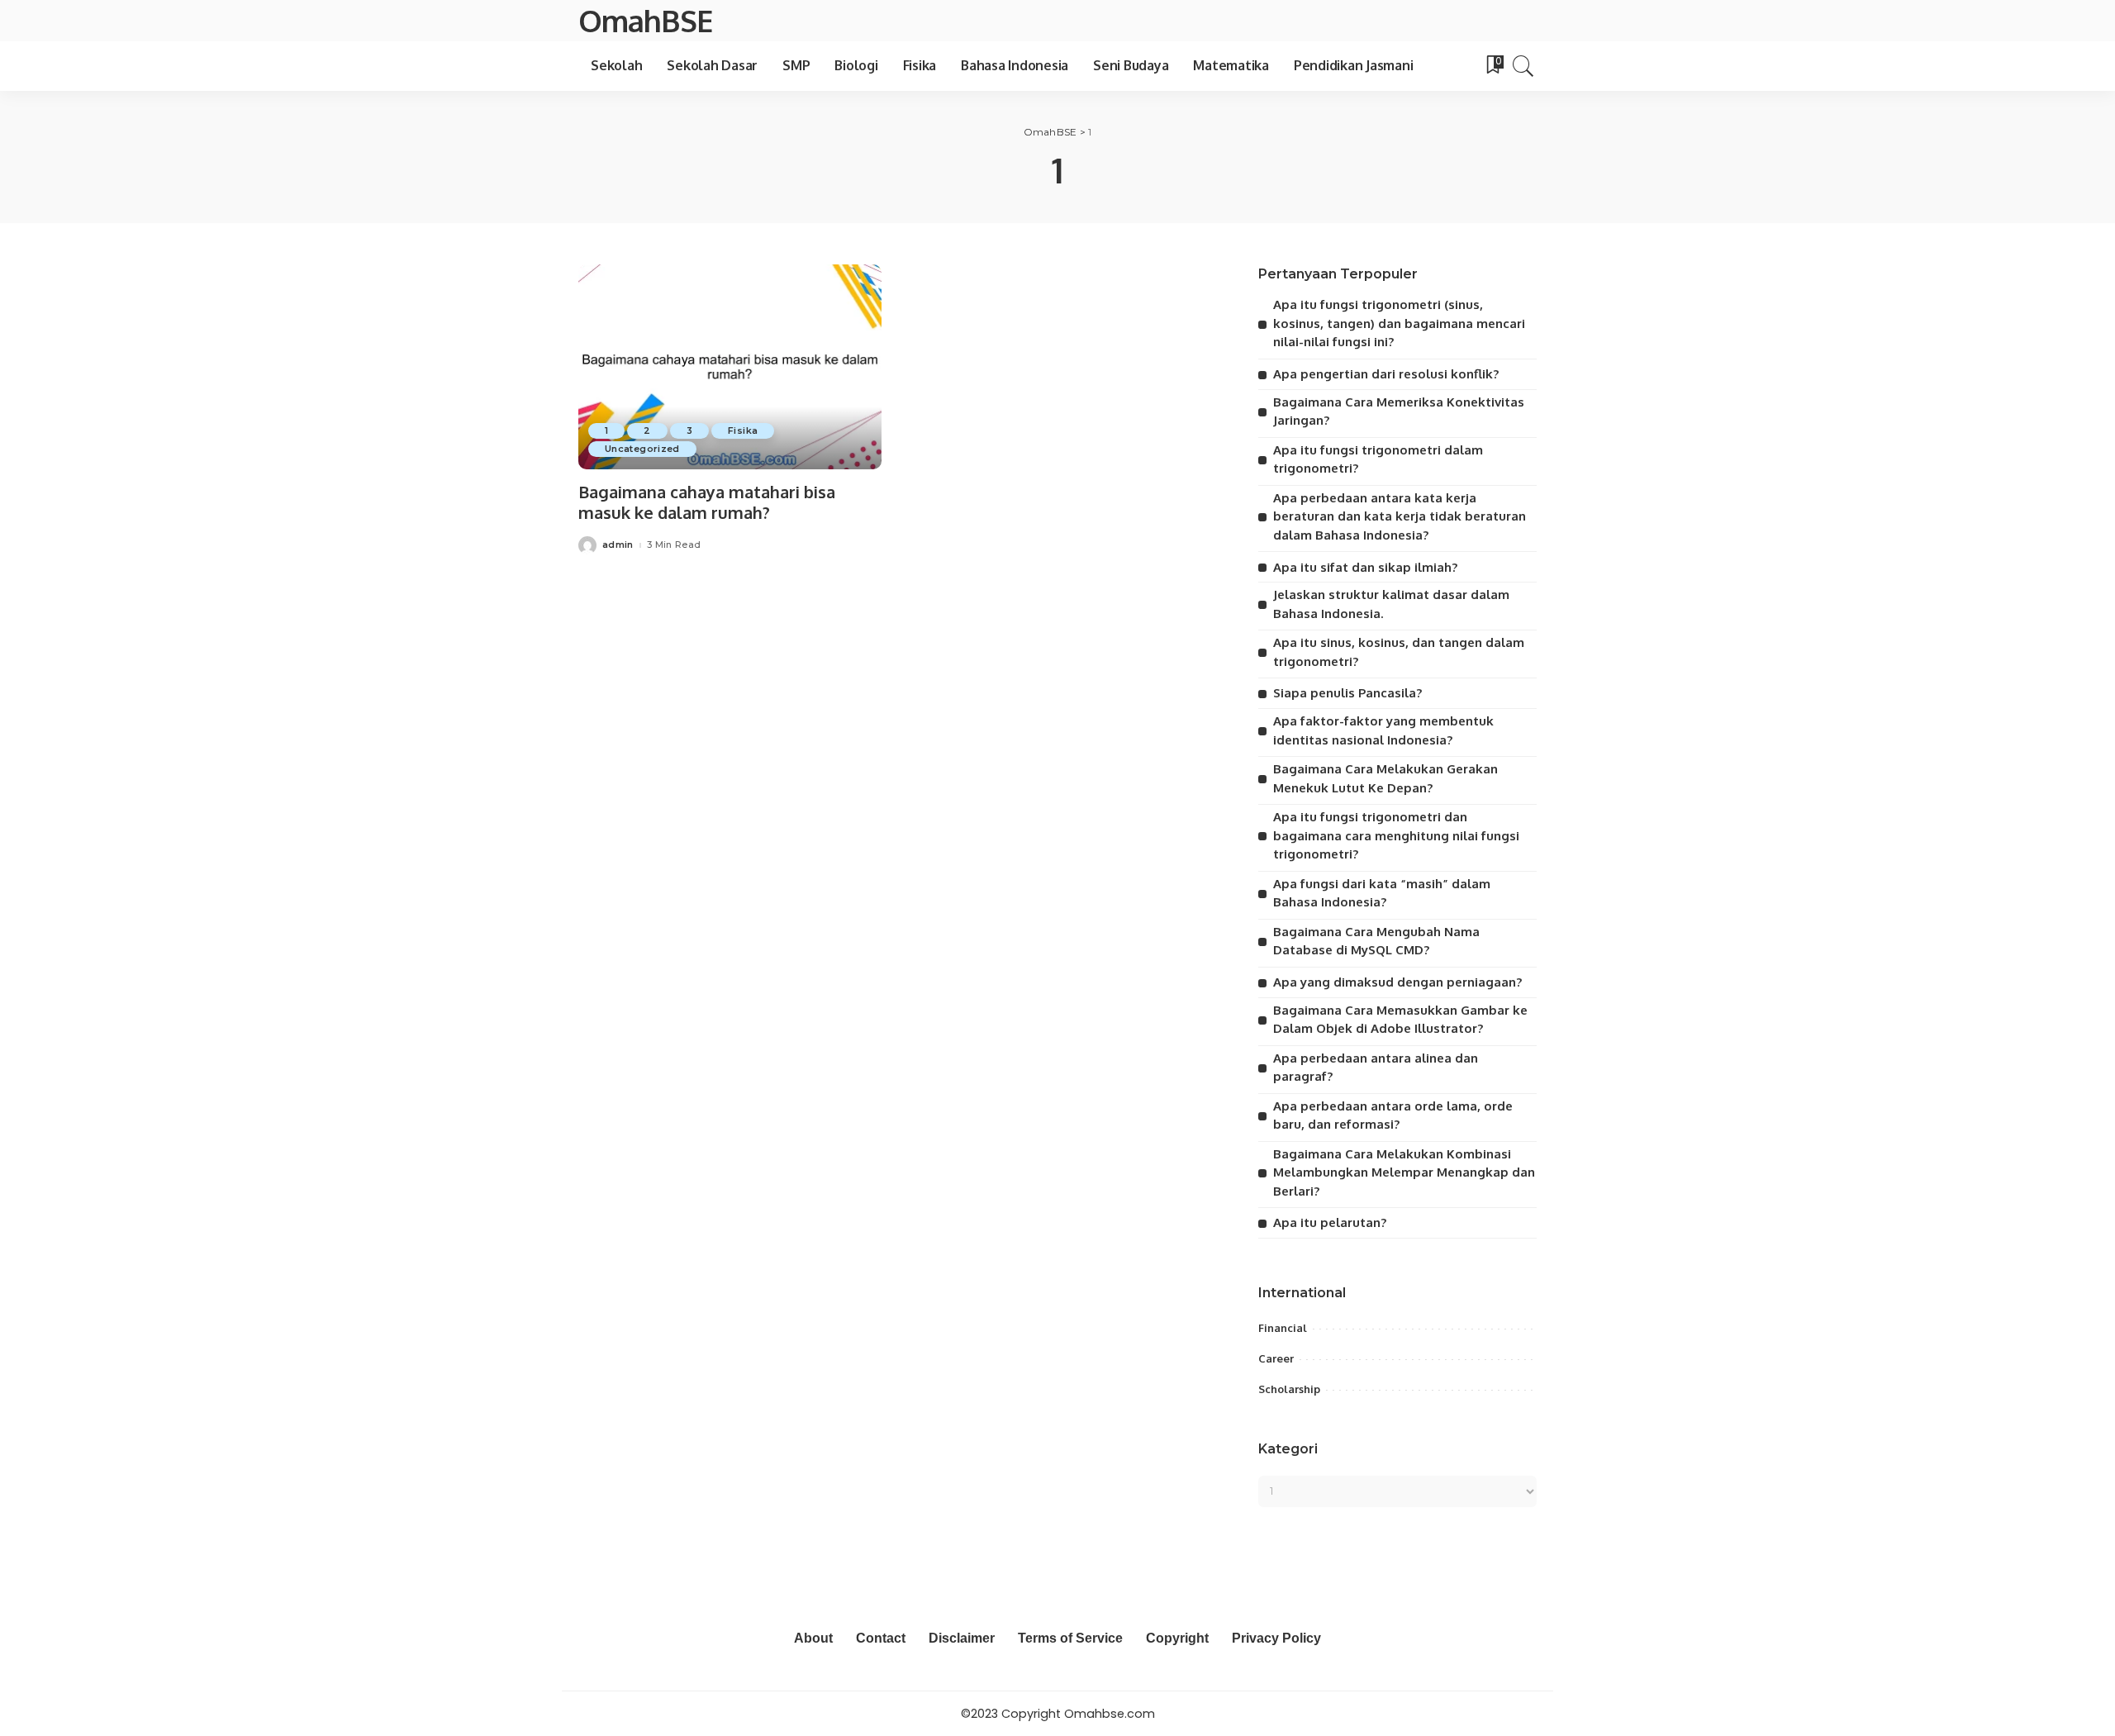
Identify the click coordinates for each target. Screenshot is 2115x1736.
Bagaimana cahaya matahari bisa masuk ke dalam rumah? (707, 502)
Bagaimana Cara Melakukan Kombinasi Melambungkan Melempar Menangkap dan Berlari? (1404, 1172)
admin (618, 545)
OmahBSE (645, 20)
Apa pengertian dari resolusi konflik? (1386, 374)
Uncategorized (642, 449)
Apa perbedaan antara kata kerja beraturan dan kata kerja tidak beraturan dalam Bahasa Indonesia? (1400, 516)
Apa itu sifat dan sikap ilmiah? (1365, 567)
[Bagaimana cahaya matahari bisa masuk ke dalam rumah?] (730, 367)
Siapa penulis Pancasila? (1347, 693)
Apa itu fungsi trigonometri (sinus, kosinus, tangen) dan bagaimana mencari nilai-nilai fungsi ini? (1399, 323)
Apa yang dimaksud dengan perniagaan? (1397, 982)
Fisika (743, 430)
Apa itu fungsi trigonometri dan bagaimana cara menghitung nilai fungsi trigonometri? (1396, 835)
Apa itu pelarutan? (1330, 1222)
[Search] (1523, 66)
